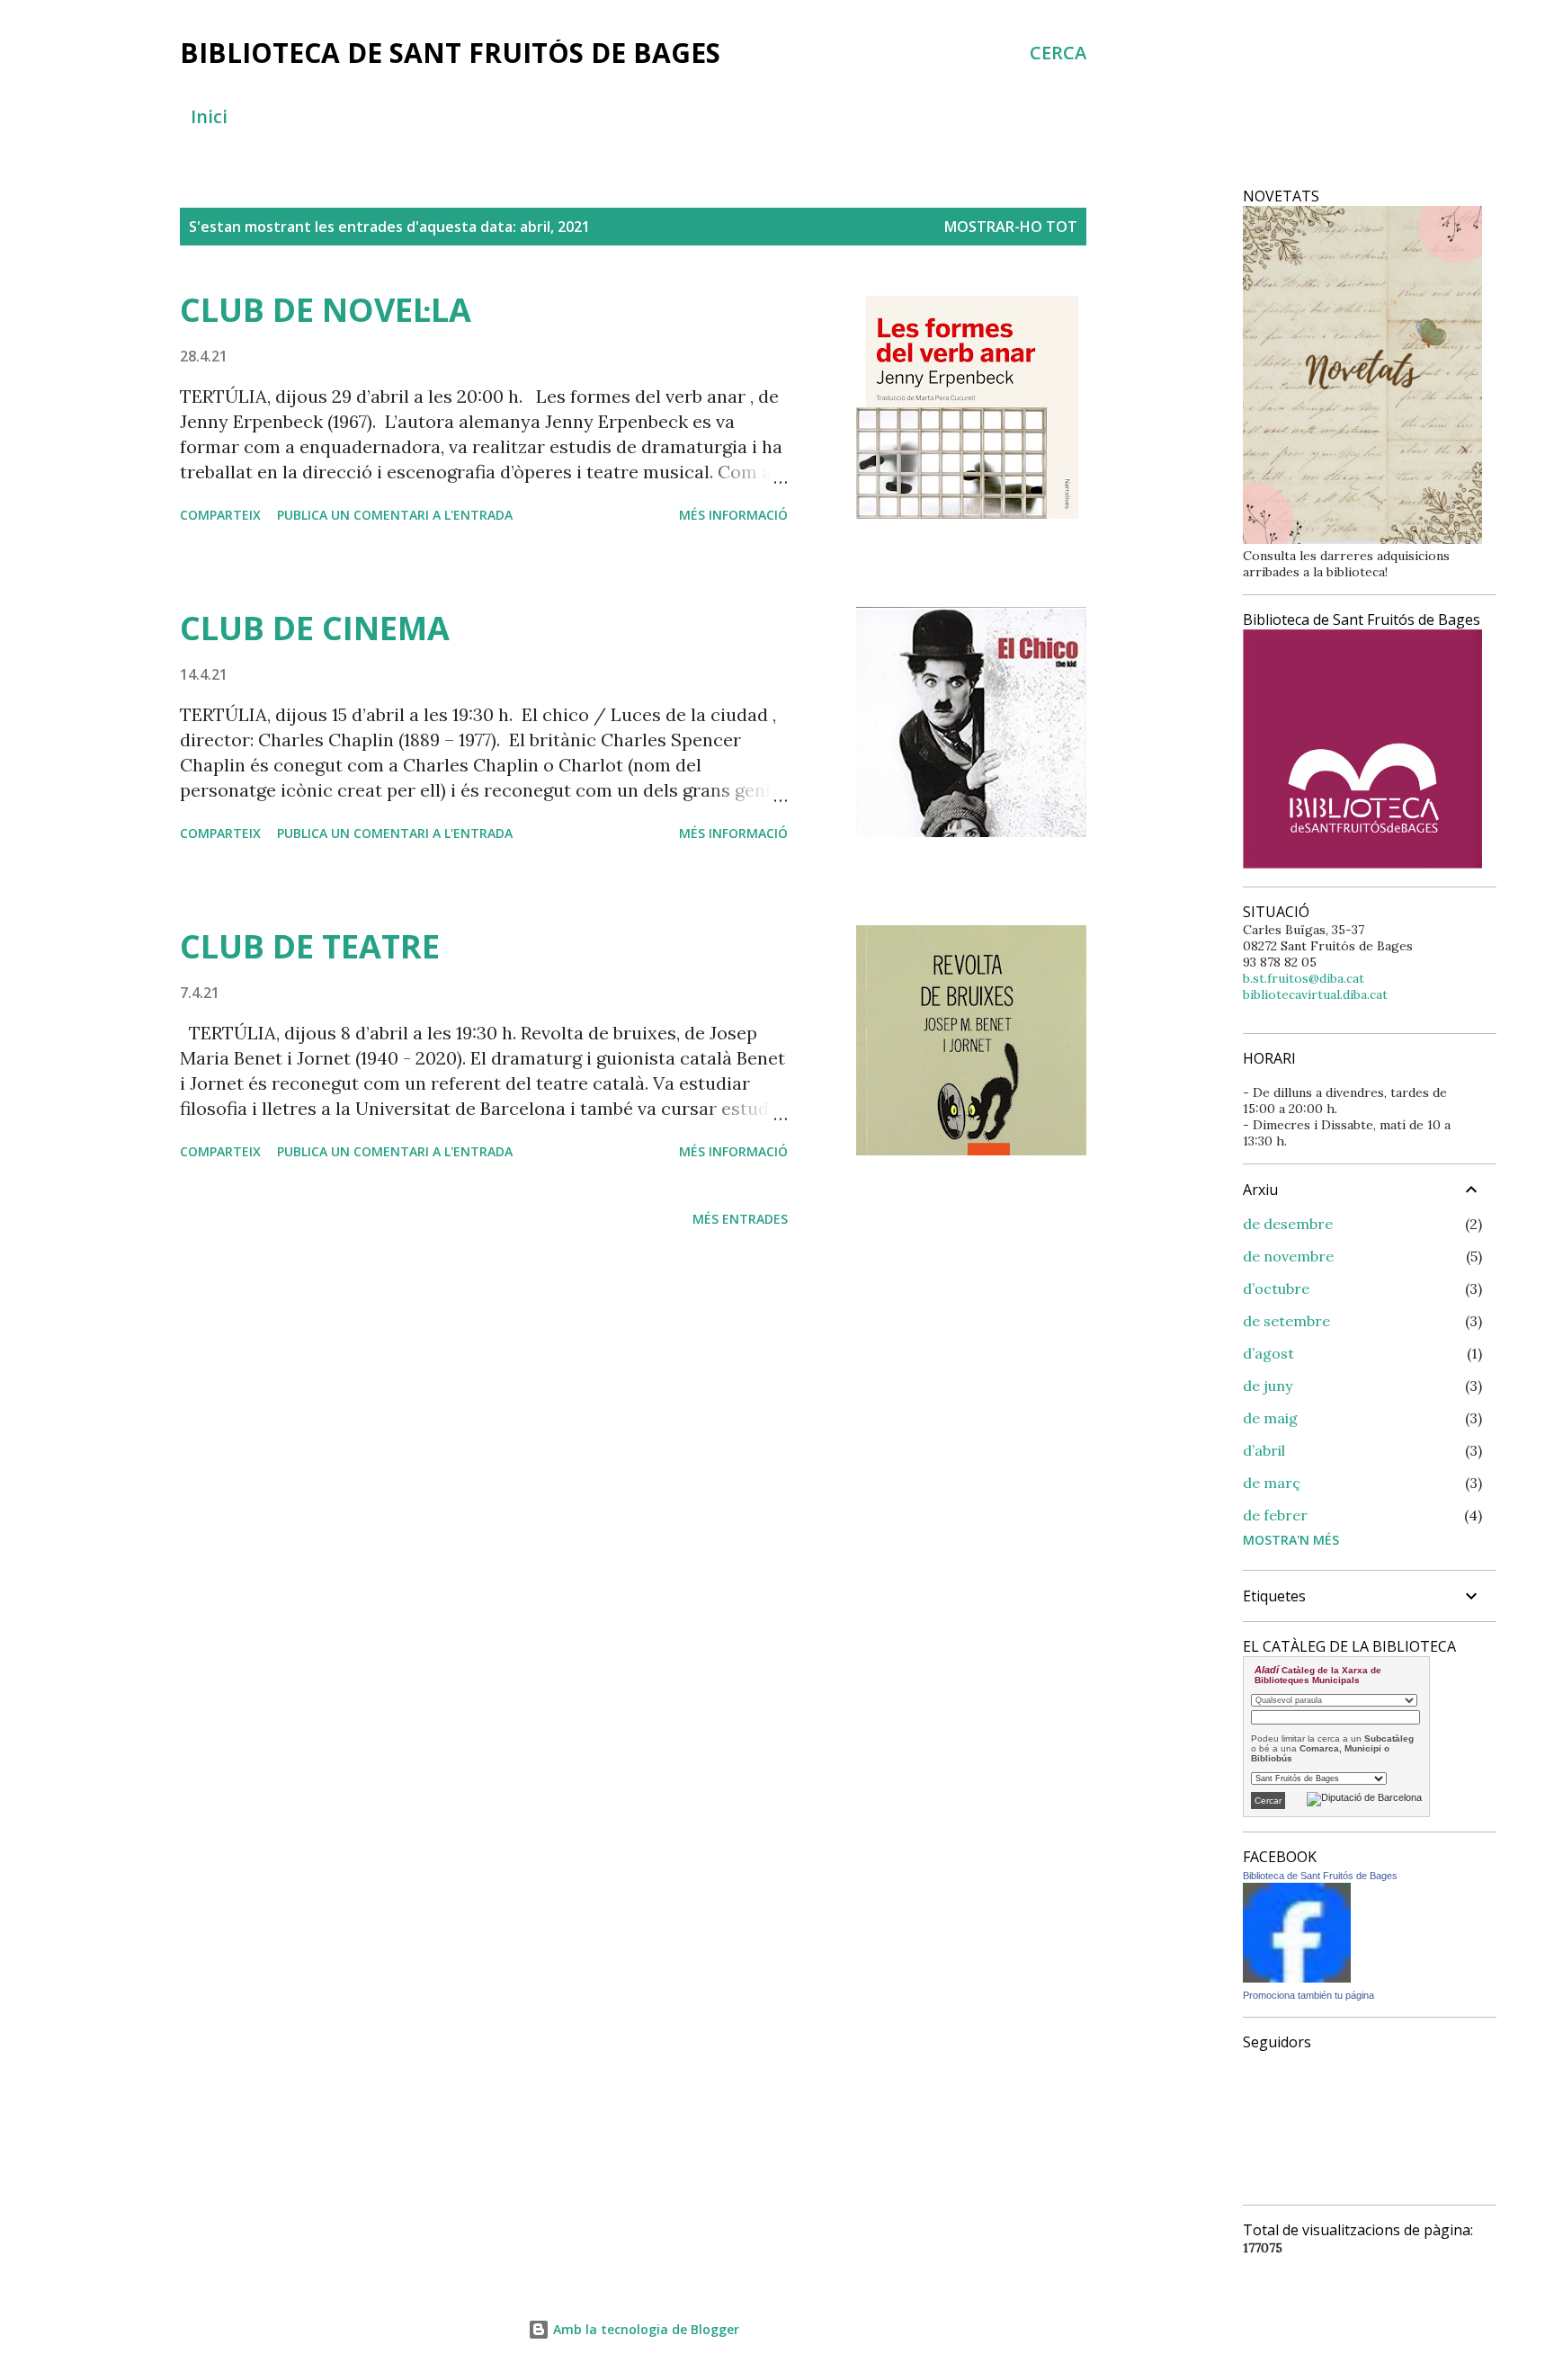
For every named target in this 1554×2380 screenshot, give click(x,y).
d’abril (1264, 1450)
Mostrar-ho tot (1011, 227)
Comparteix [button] (220, 515)
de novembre (1288, 1256)
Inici (209, 116)
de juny (1268, 1386)
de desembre (1288, 1224)
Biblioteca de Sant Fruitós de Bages (1320, 1876)
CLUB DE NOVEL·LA (326, 310)
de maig (1270, 1418)
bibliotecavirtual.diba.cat (1315, 994)
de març (1272, 1483)
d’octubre (1276, 1288)
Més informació (733, 515)
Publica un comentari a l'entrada (395, 515)
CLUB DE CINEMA (315, 628)
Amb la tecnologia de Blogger (644, 2329)
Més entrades (740, 1219)
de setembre (1286, 1321)
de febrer (1275, 1515)
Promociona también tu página (1308, 1995)
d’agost (1268, 1353)
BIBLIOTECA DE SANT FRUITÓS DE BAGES (450, 53)
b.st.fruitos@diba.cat (1304, 978)
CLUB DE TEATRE (310, 946)
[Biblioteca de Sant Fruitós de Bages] (1297, 1978)
